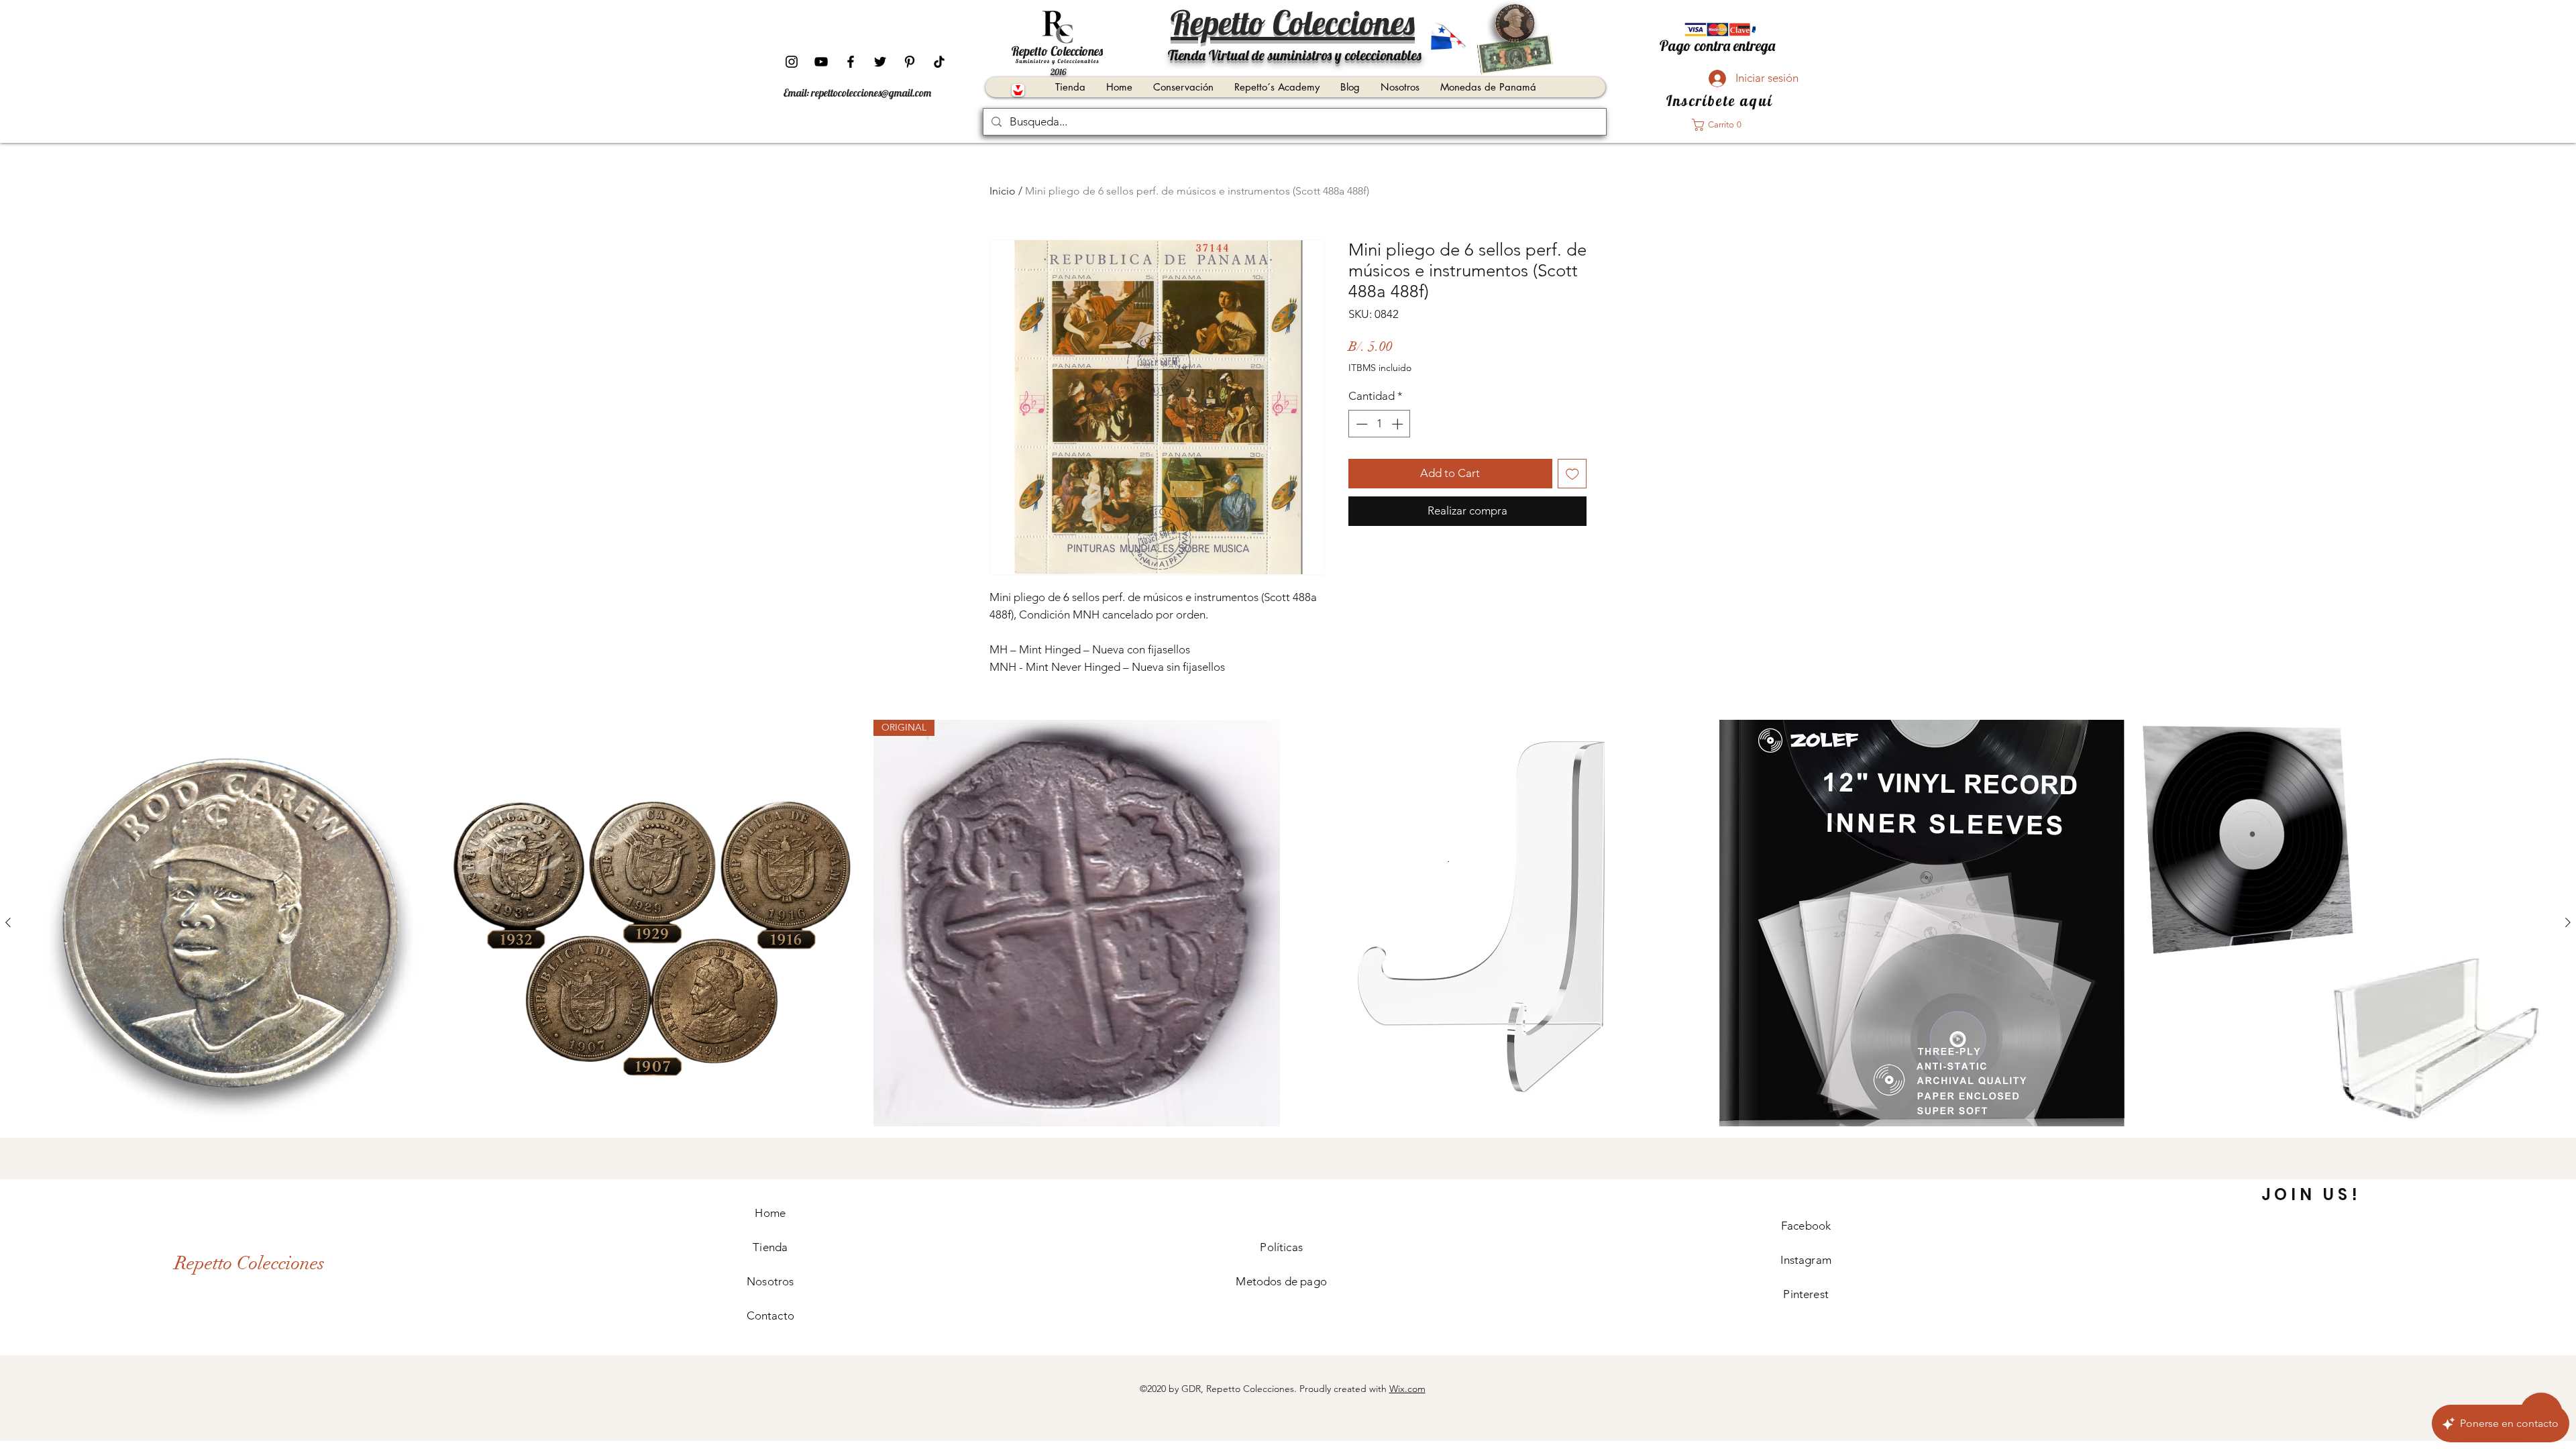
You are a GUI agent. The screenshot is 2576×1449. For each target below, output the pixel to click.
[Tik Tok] (939, 62)
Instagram (1806, 1260)
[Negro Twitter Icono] (880, 62)
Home (770, 1213)
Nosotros (770, 1281)
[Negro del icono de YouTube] (821, 62)
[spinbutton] (1380, 424)
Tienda (770, 1247)
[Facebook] (851, 62)
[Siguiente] (2568, 922)
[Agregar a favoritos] (1572, 474)
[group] (1288, 923)
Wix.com (1407, 1389)
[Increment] (1399, 424)
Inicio (1003, 191)
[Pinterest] (910, 62)
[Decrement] (1360, 424)
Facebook (1806, 1226)
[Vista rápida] (231, 923)
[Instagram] (792, 62)
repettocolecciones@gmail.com (871, 93)
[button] (1721, 125)
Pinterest (1806, 1294)
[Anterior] (8, 922)
